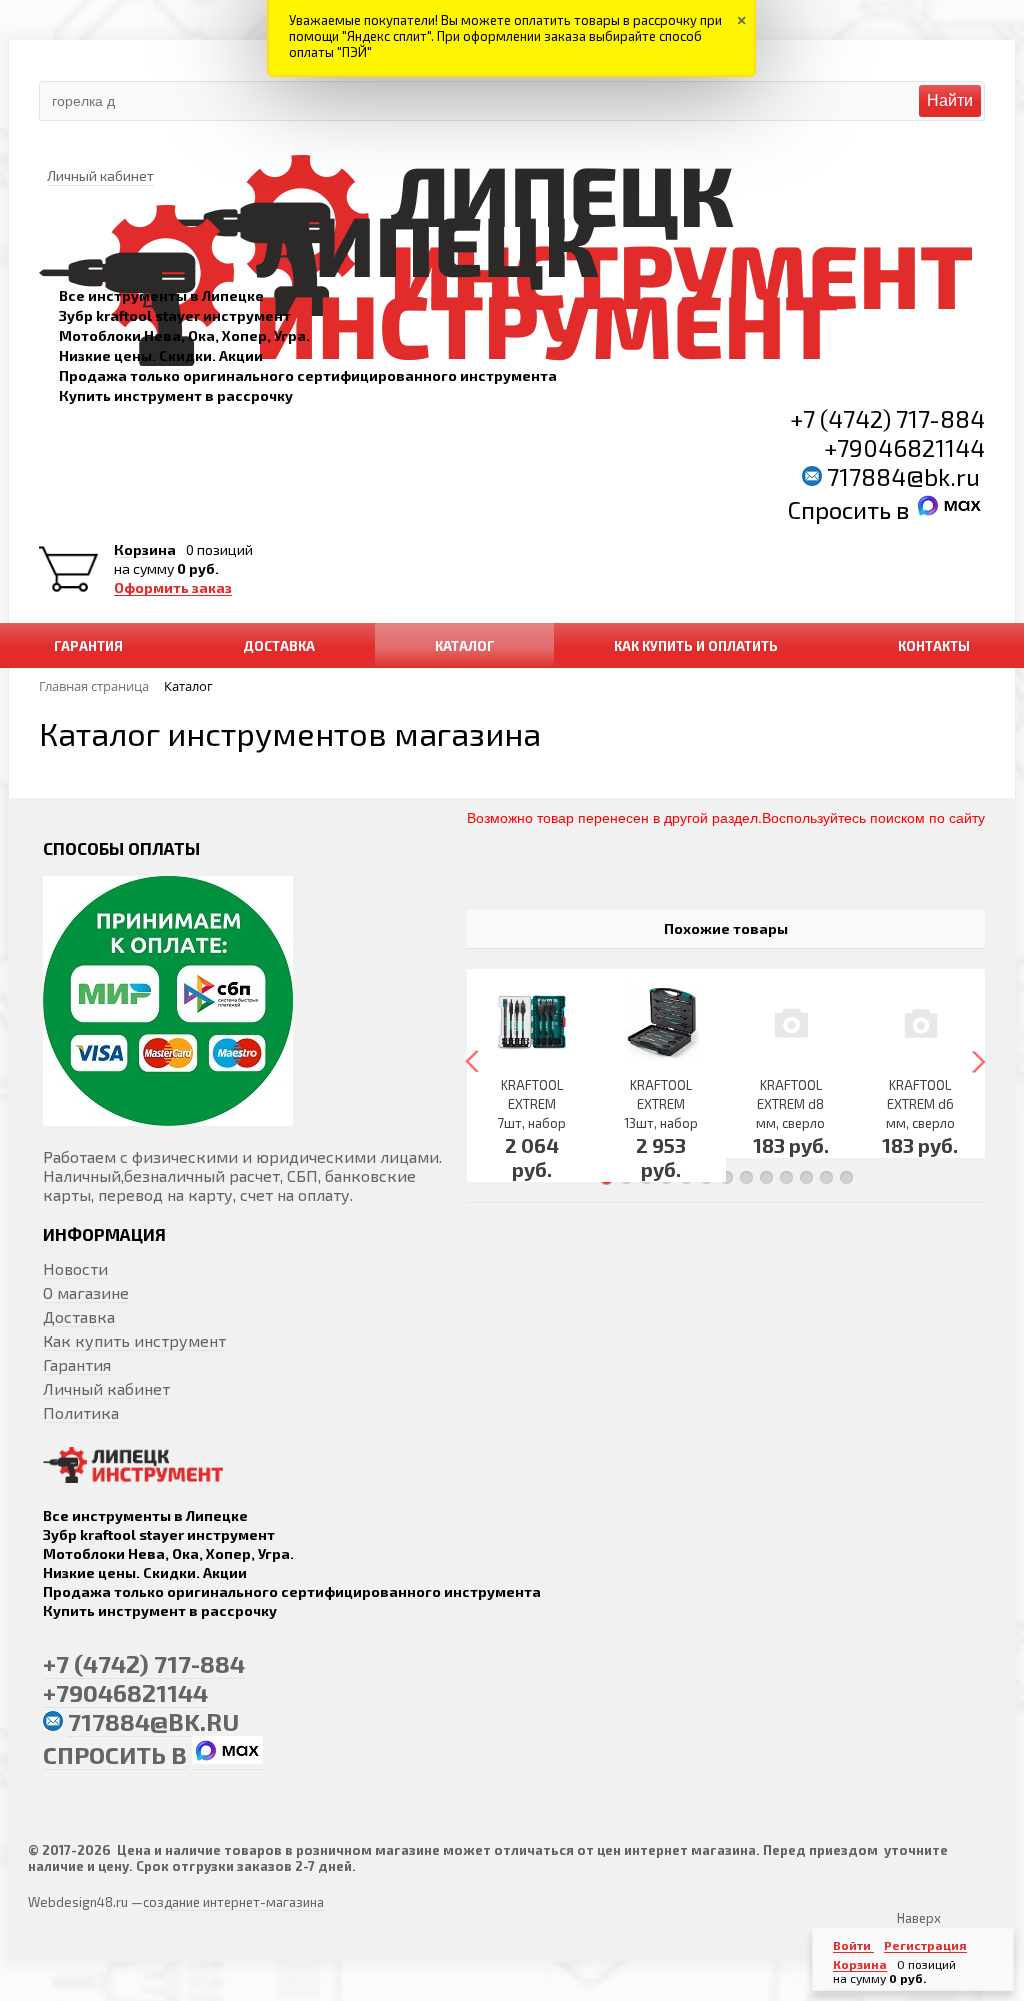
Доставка (79, 1316)
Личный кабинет (106, 1388)
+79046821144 (904, 447)
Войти (853, 1945)
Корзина (145, 550)
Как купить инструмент (134, 1340)
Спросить (842, 509)
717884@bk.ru (903, 476)
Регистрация (925, 1945)
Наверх (919, 1918)
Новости (75, 1268)
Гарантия (77, 1364)
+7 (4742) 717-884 (887, 418)
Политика (81, 1412)
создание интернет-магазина (233, 1902)
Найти (950, 100)
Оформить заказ (173, 588)
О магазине (86, 1292)
